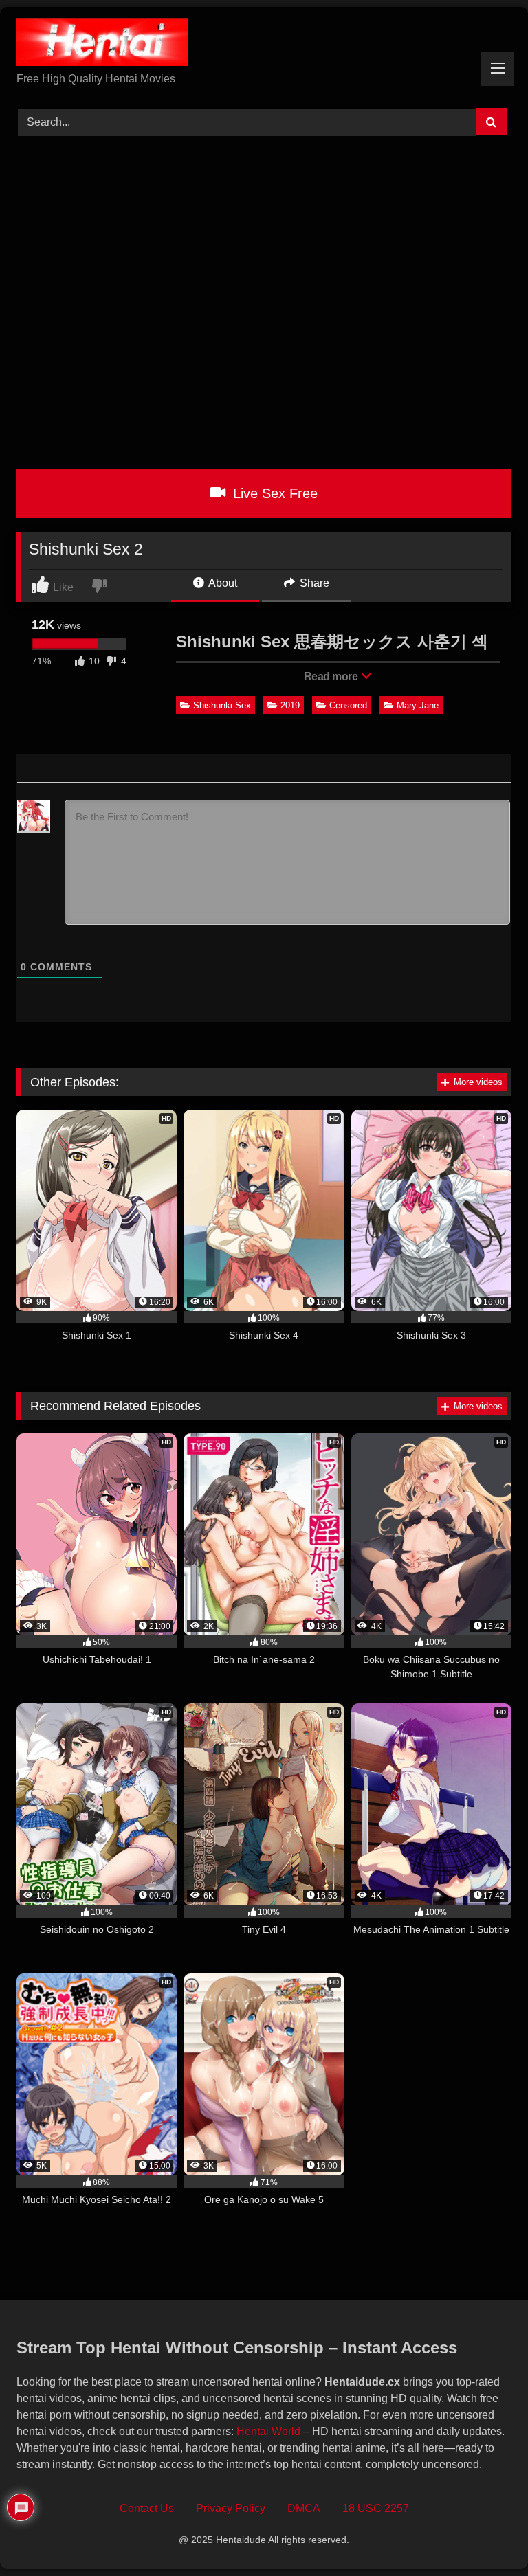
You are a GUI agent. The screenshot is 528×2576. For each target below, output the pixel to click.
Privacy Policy (231, 2508)
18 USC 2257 (376, 2508)
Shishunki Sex (222, 705)
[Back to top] (486, 2535)
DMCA (304, 2508)
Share (313, 583)
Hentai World (268, 2431)
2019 (290, 705)
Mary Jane (418, 705)
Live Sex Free (273, 493)
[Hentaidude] (264, 44)
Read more (332, 676)
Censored (348, 705)
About (222, 583)
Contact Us (147, 2508)
